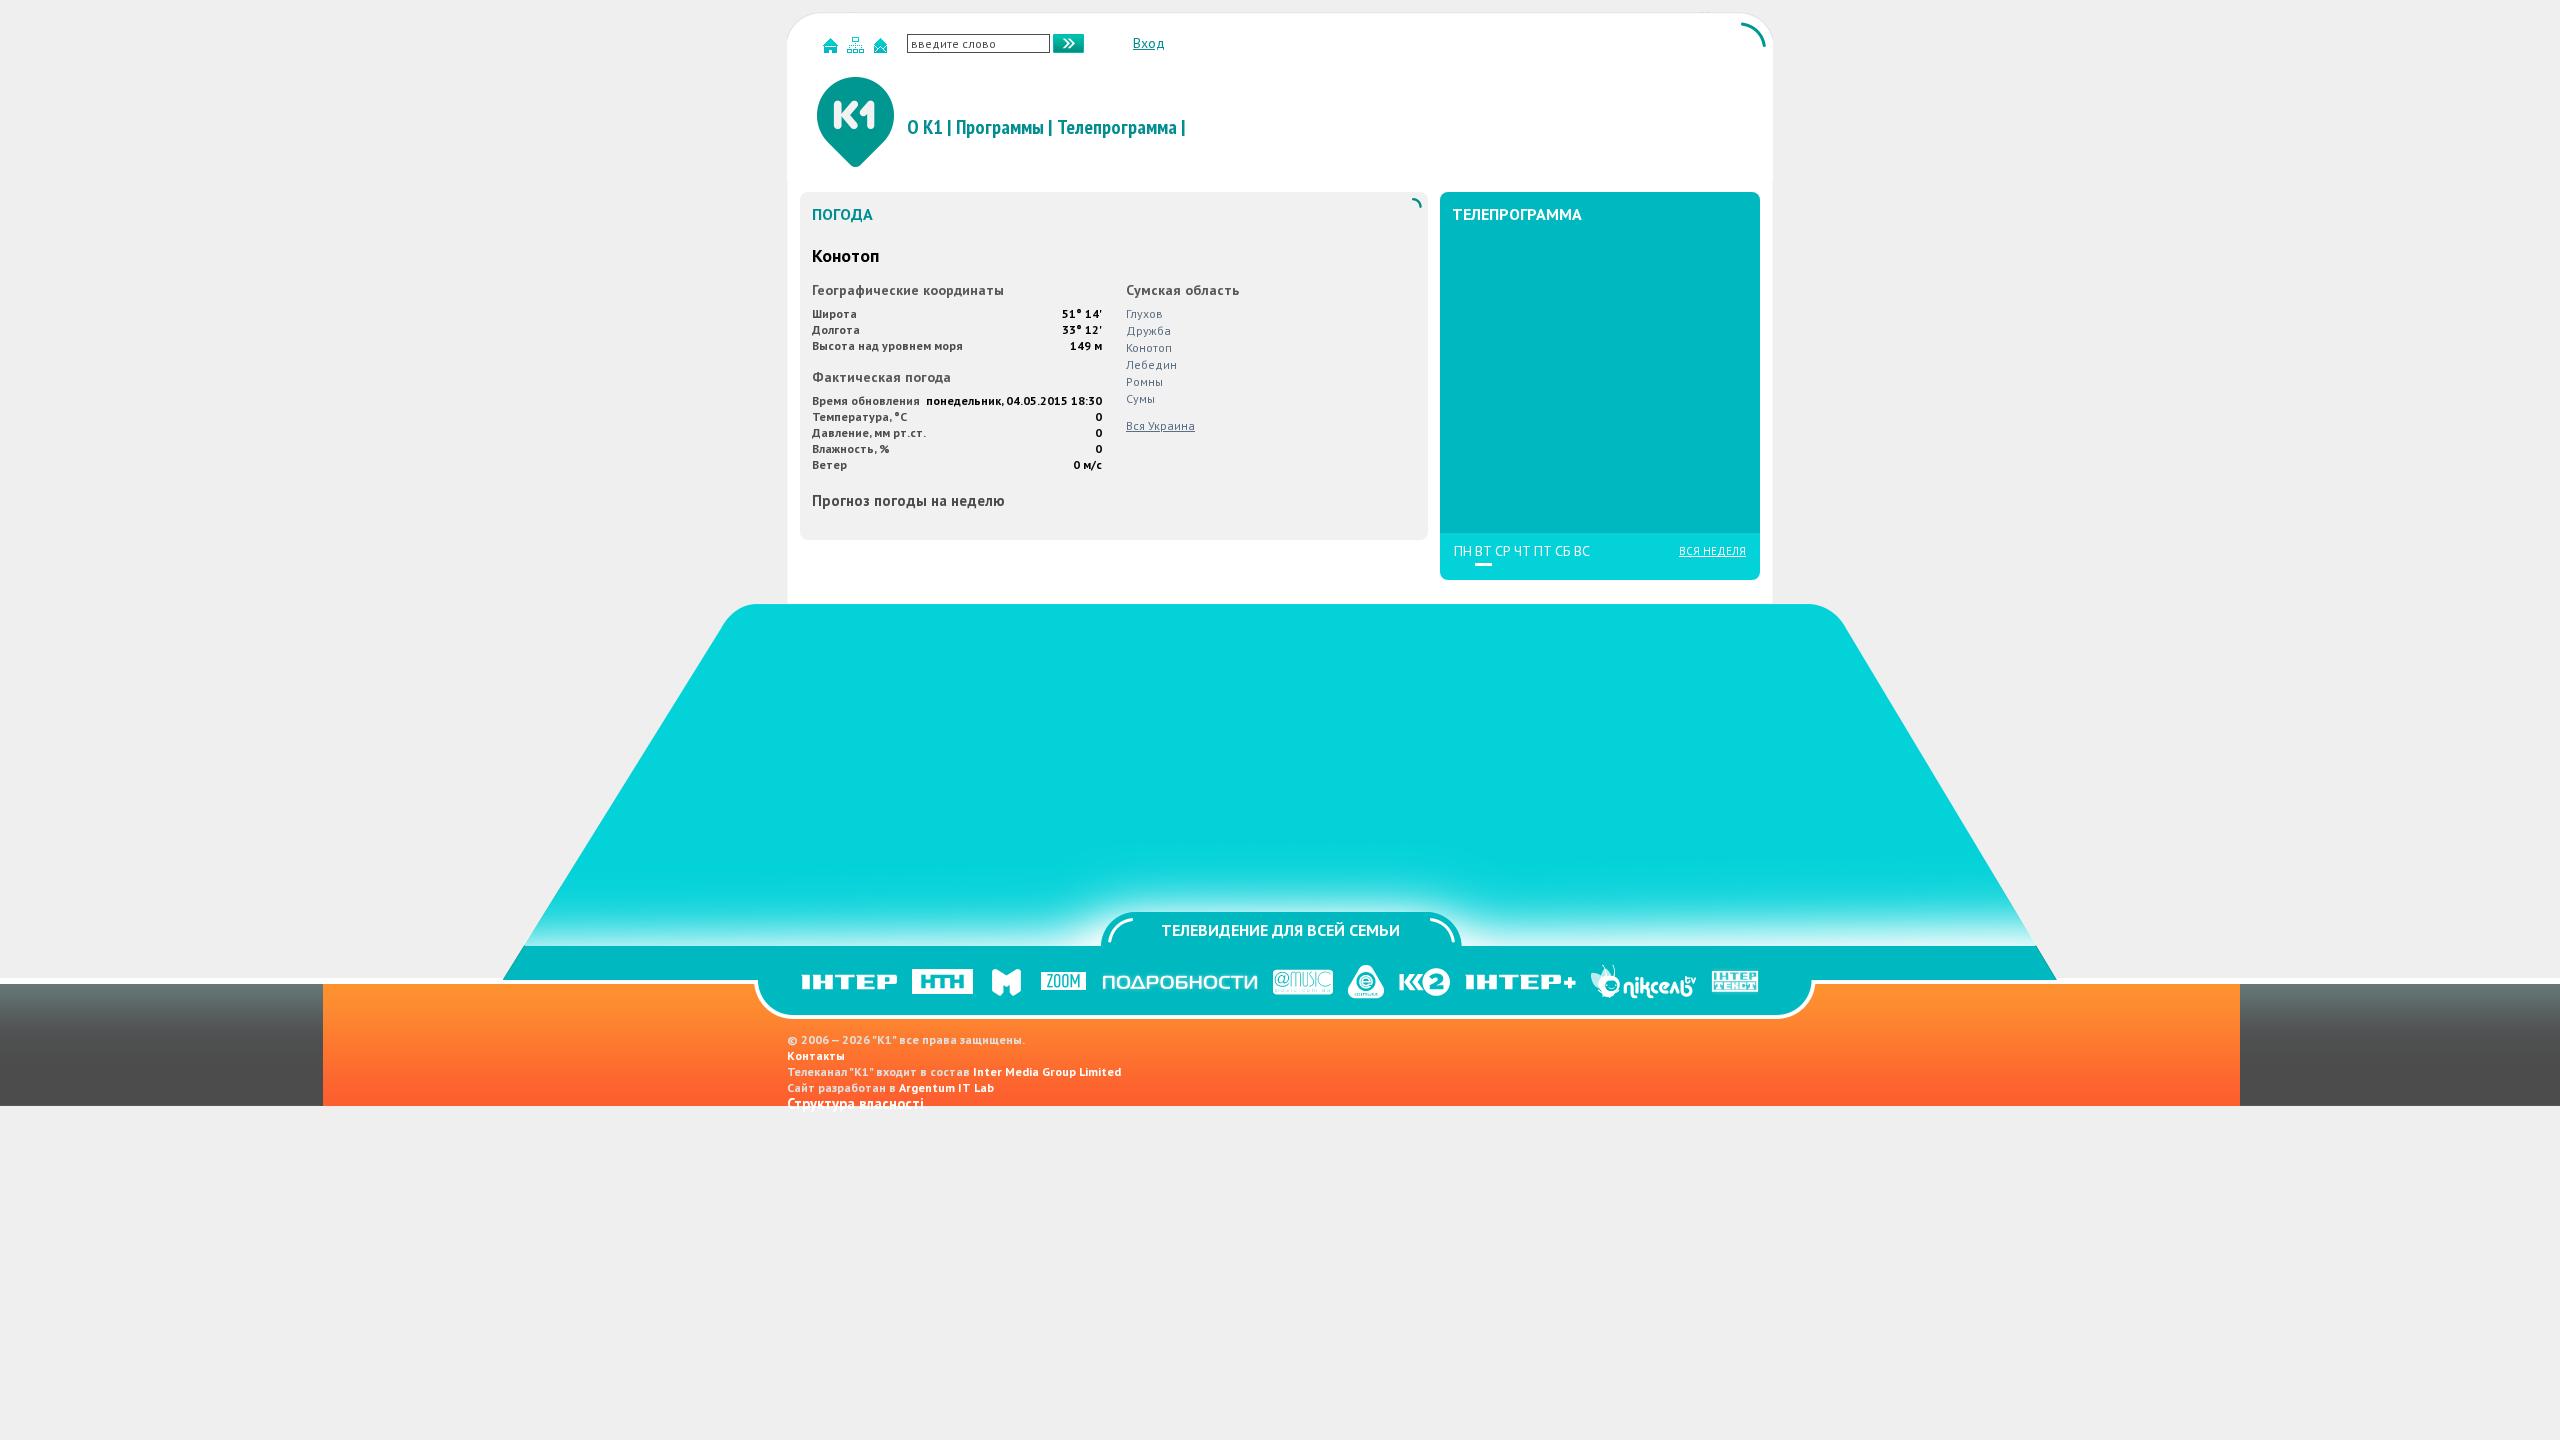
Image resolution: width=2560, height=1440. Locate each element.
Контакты (816, 1055)
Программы (1000, 127)
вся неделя (1712, 551)
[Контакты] (883, 49)
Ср (1503, 551)
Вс (1582, 551)
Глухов (1144, 313)
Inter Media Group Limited (1047, 1071)
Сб (1563, 551)
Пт (1543, 551)
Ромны (1144, 381)
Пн (1463, 551)
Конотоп (1149, 347)
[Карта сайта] (858, 49)
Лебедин (1151, 364)
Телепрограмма (1117, 127)
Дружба (1148, 330)
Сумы (1140, 398)
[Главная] (833, 49)
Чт (1522, 551)
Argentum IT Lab (946, 1087)
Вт (1483, 551)
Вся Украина (1160, 425)
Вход (1149, 43)
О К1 (925, 127)
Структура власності (855, 1103)
